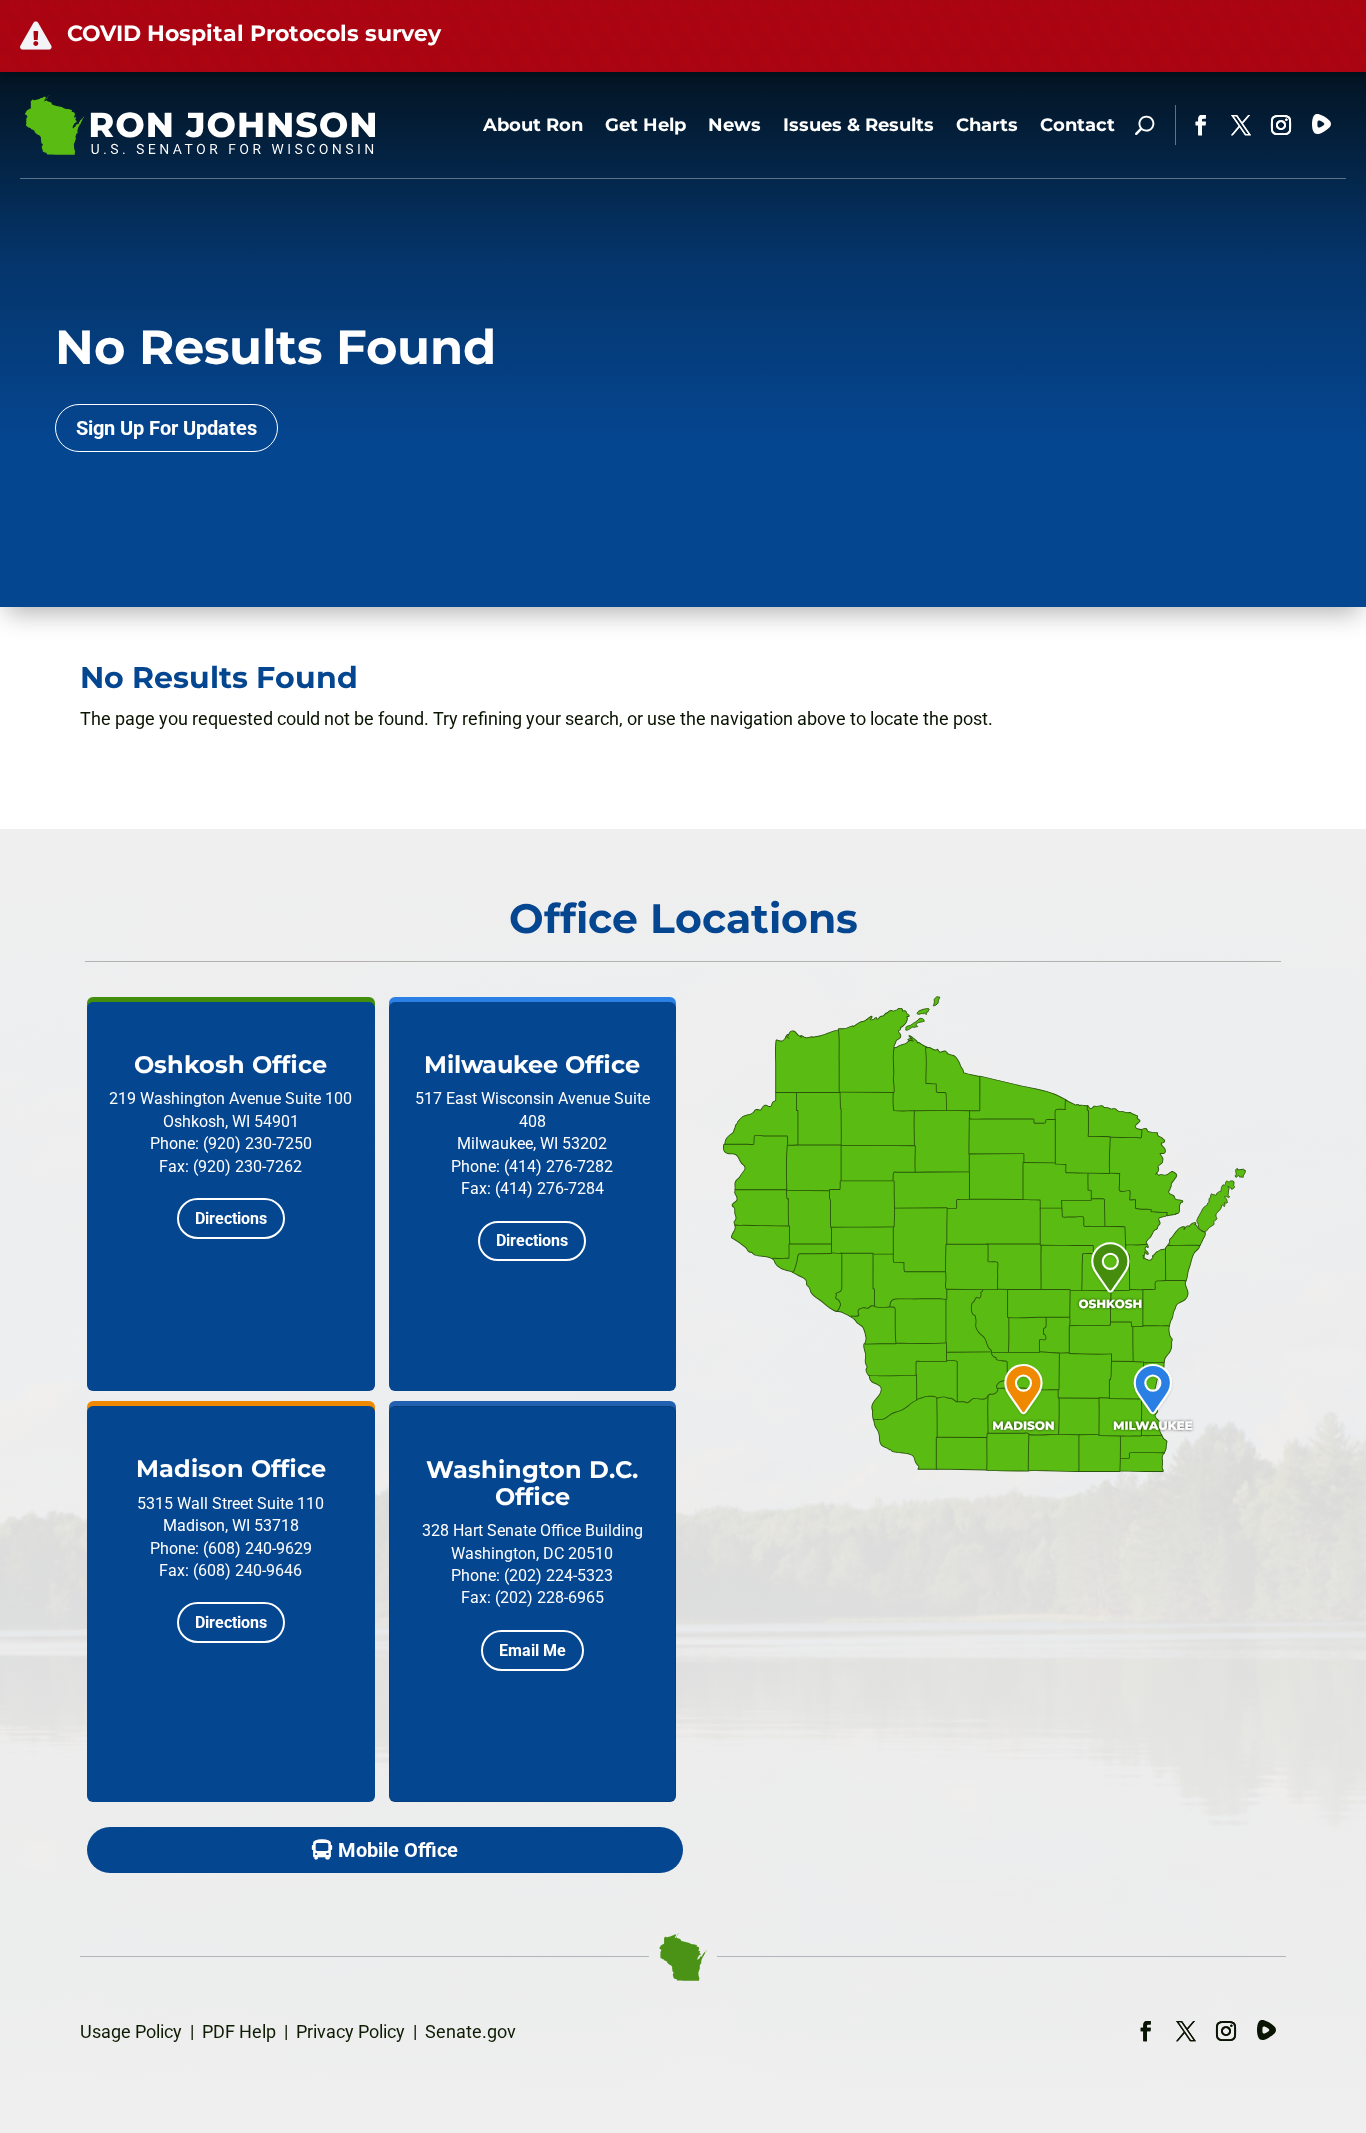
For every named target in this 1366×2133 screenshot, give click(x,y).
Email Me (532, 1650)
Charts (987, 125)
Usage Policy (131, 2031)
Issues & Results (858, 125)
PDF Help (239, 2031)
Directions (231, 1218)
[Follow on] (1321, 125)
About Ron (533, 125)
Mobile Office (398, 1850)
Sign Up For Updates (166, 428)
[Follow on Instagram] (1281, 125)
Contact (1077, 125)
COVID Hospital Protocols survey (254, 33)
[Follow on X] (1241, 125)
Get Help (645, 125)
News (734, 125)
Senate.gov (470, 2031)
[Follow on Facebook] (1201, 125)
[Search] (1144, 125)
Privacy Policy (350, 2031)
